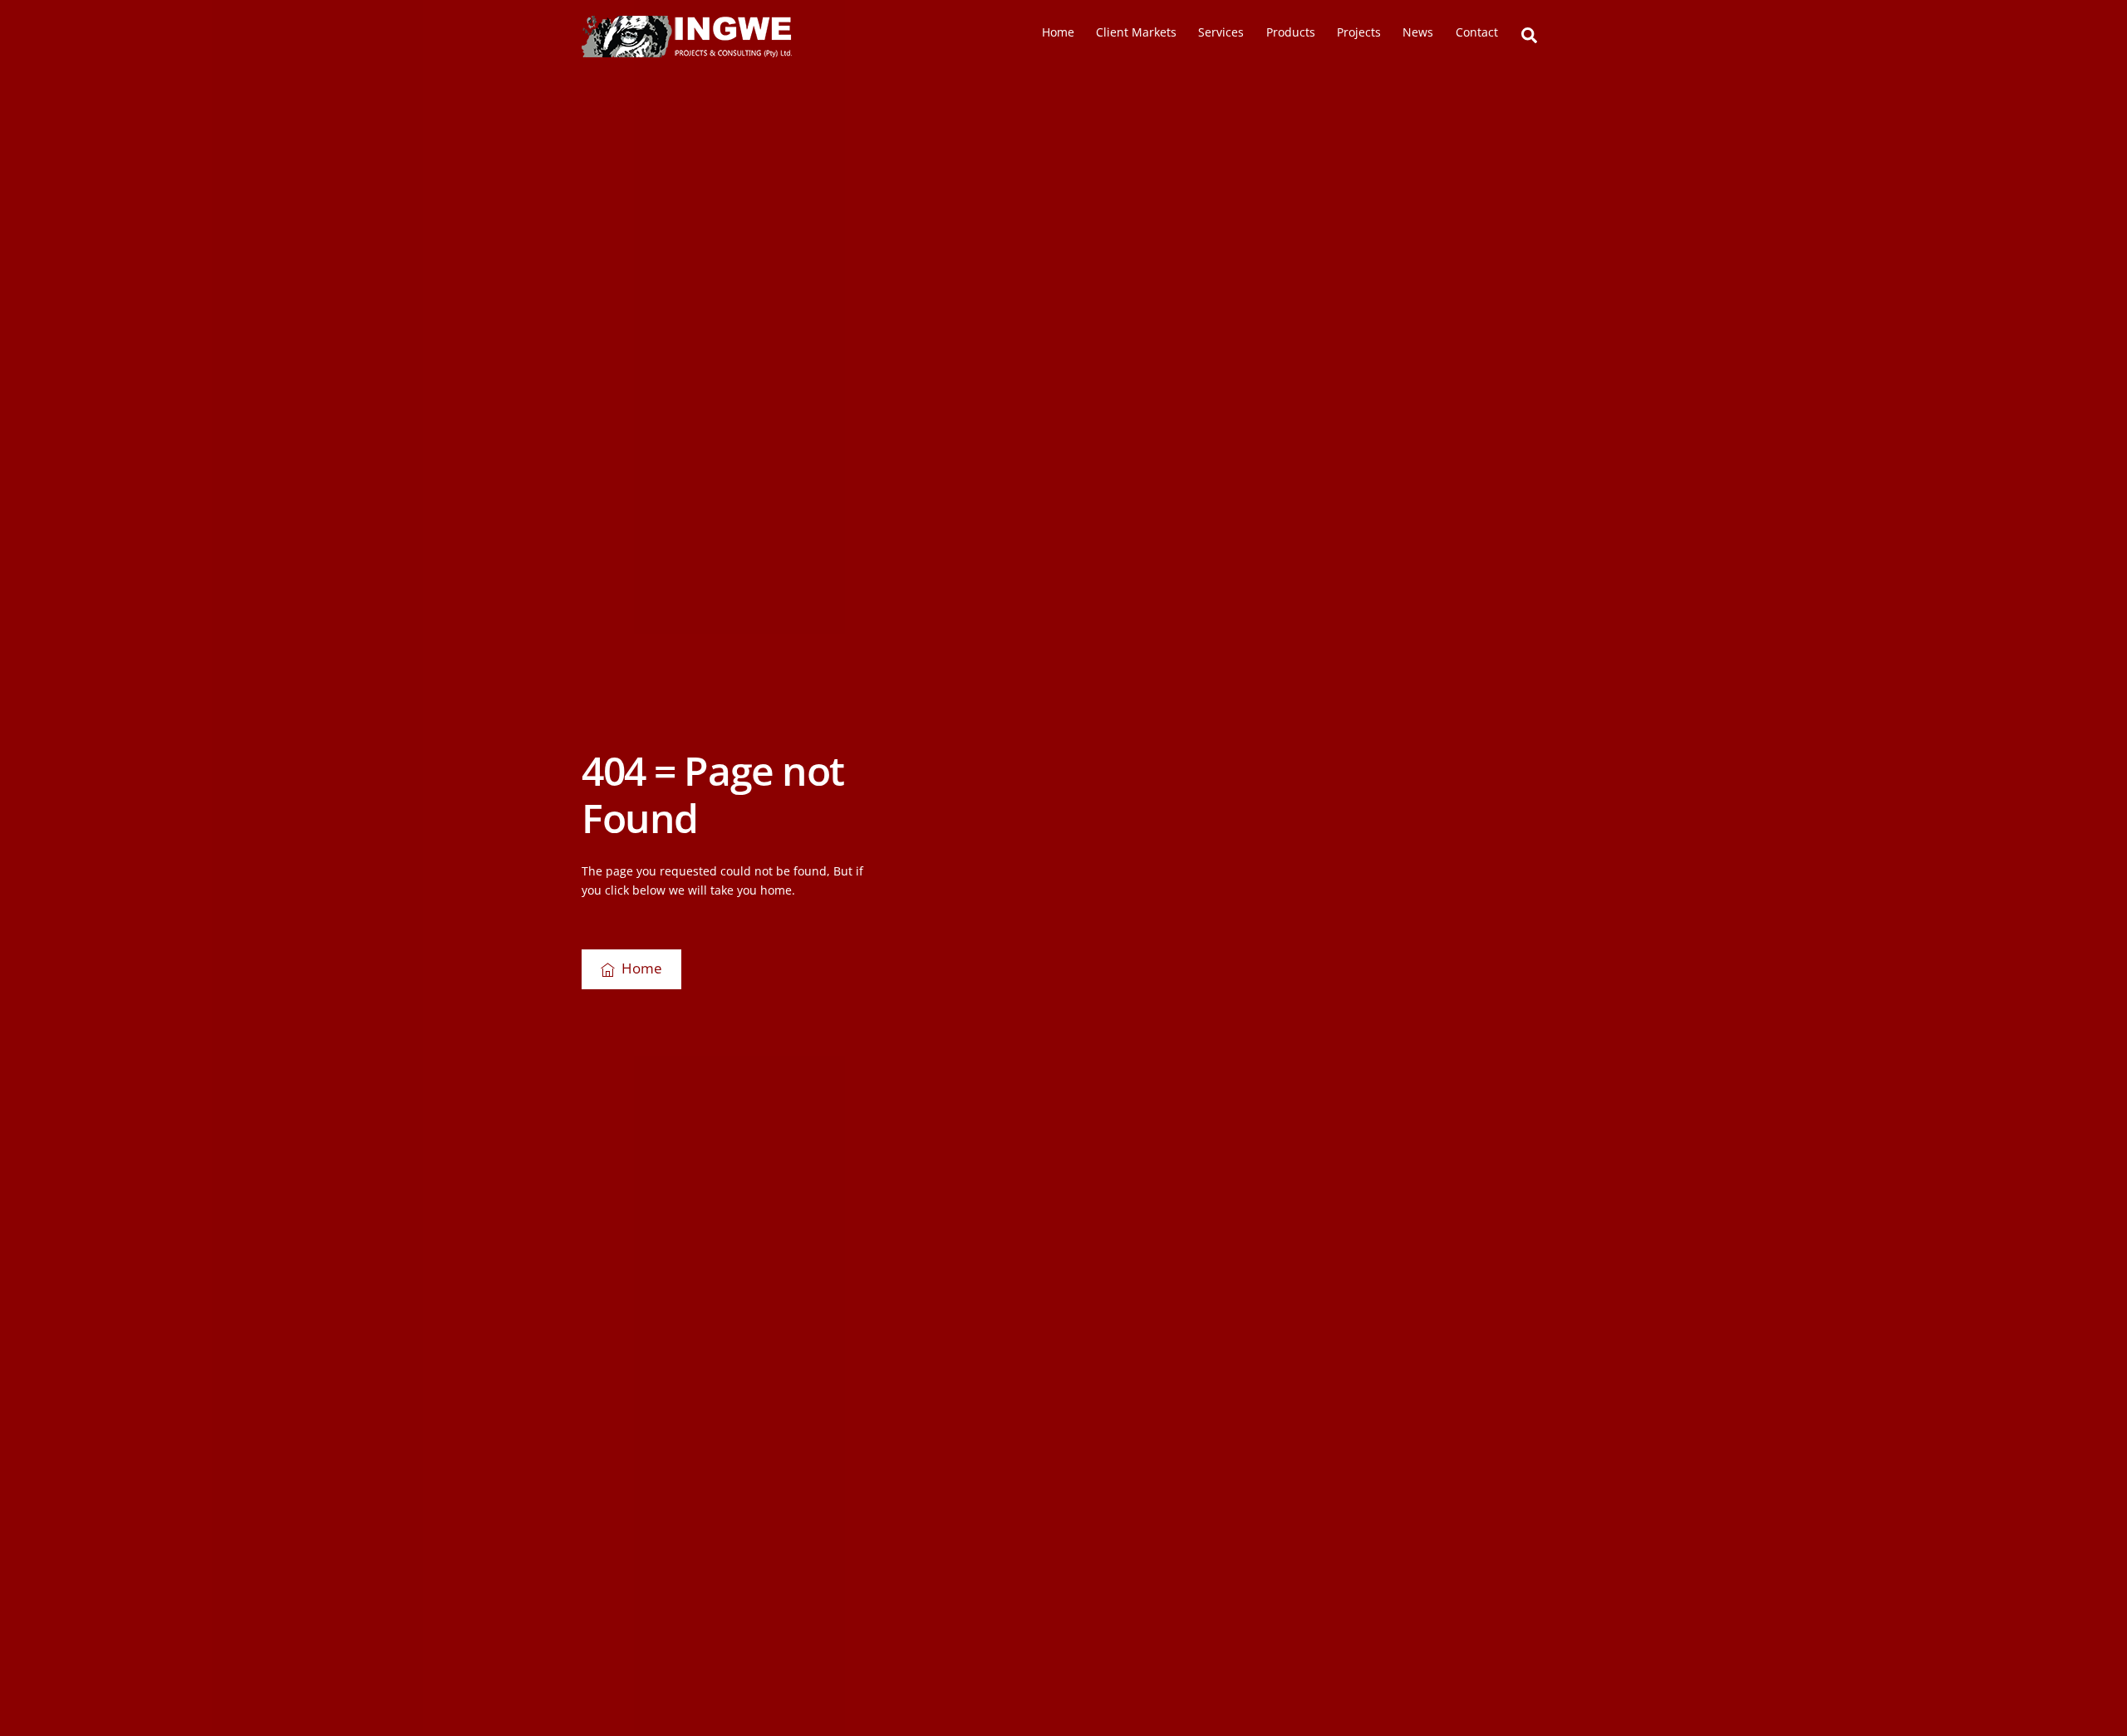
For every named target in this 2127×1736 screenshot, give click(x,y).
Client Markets (1136, 32)
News (1418, 32)
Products (1291, 32)
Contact (1477, 32)
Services (1221, 32)
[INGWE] (687, 50)
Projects (1359, 32)
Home (1058, 32)
